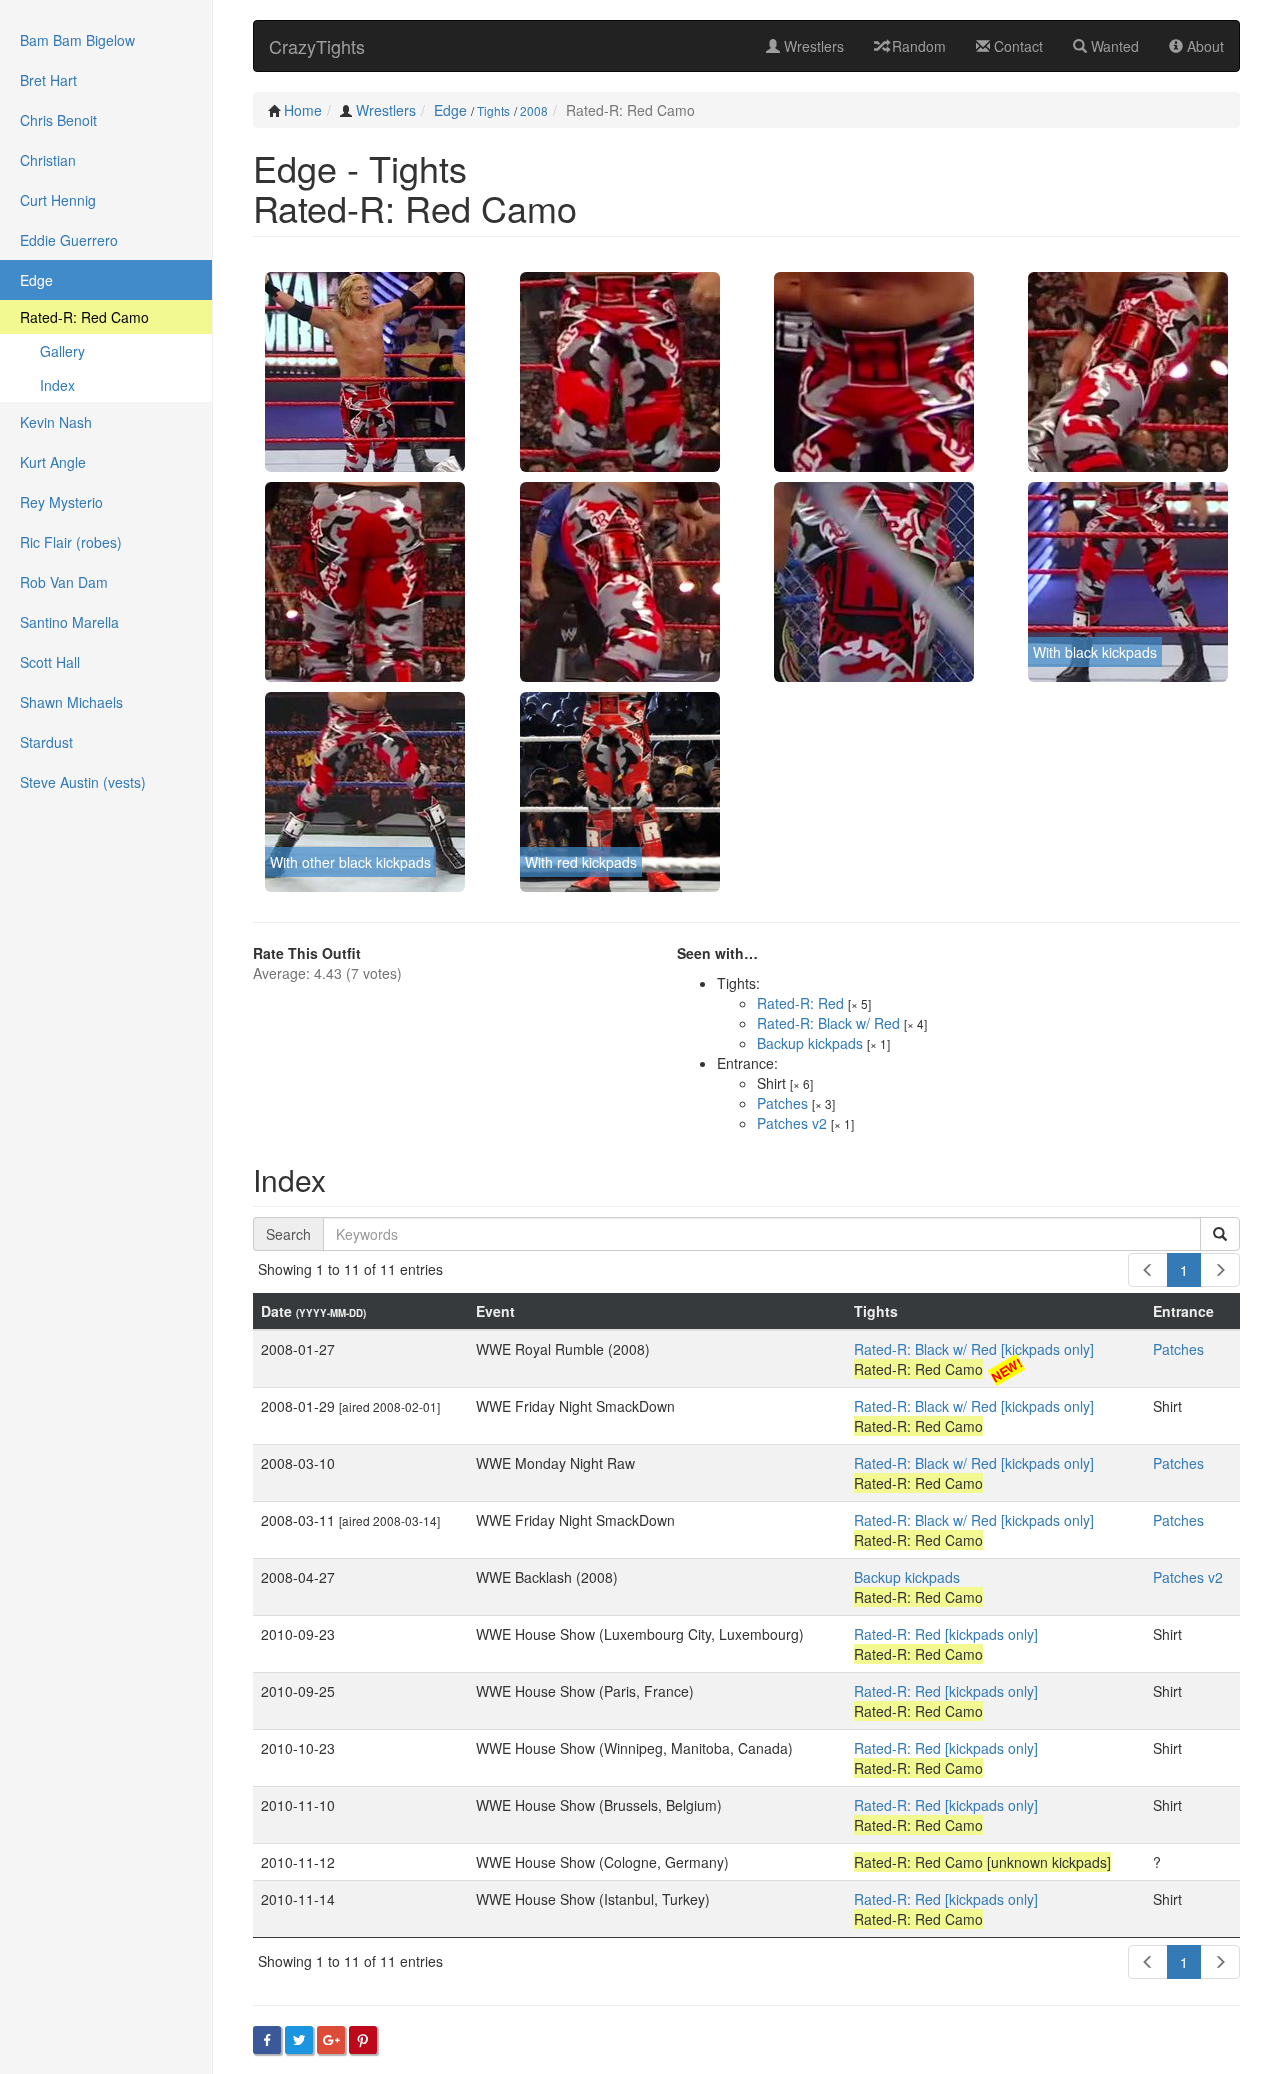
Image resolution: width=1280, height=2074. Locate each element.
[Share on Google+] (331, 2040)
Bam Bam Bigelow (77, 40)
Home (303, 110)
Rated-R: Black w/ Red (828, 1023)
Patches (782, 1103)
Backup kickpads (810, 1043)
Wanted (1113, 46)
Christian (48, 160)
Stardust (46, 742)
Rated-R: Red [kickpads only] (946, 1634)
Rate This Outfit (307, 953)
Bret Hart (48, 80)
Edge (450, 110)
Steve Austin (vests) (83, 782)
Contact (1016, 46)
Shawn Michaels (71, 702)
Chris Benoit (58, 120)
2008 (534, 110)
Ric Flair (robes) (71, 542)
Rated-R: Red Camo (84, 317)
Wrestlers (812, 46)
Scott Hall (50, 662)
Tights (493, 110)
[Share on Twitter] (299, 2040)
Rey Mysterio (61, 502)
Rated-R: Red (800, 1003)
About (1203, 46)
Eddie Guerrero (69, 240)
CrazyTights (317, 46)
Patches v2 (792, 1123)
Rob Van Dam (64, 582)
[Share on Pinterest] (363, 2040)
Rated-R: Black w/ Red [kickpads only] (974, 1349)
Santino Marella (69, 622)
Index (57, 385)
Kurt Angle (53, 462)
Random (917, 46)
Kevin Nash (56, 422)
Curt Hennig (58, 200)
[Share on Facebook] (267, 2040)
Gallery (62, 351)
